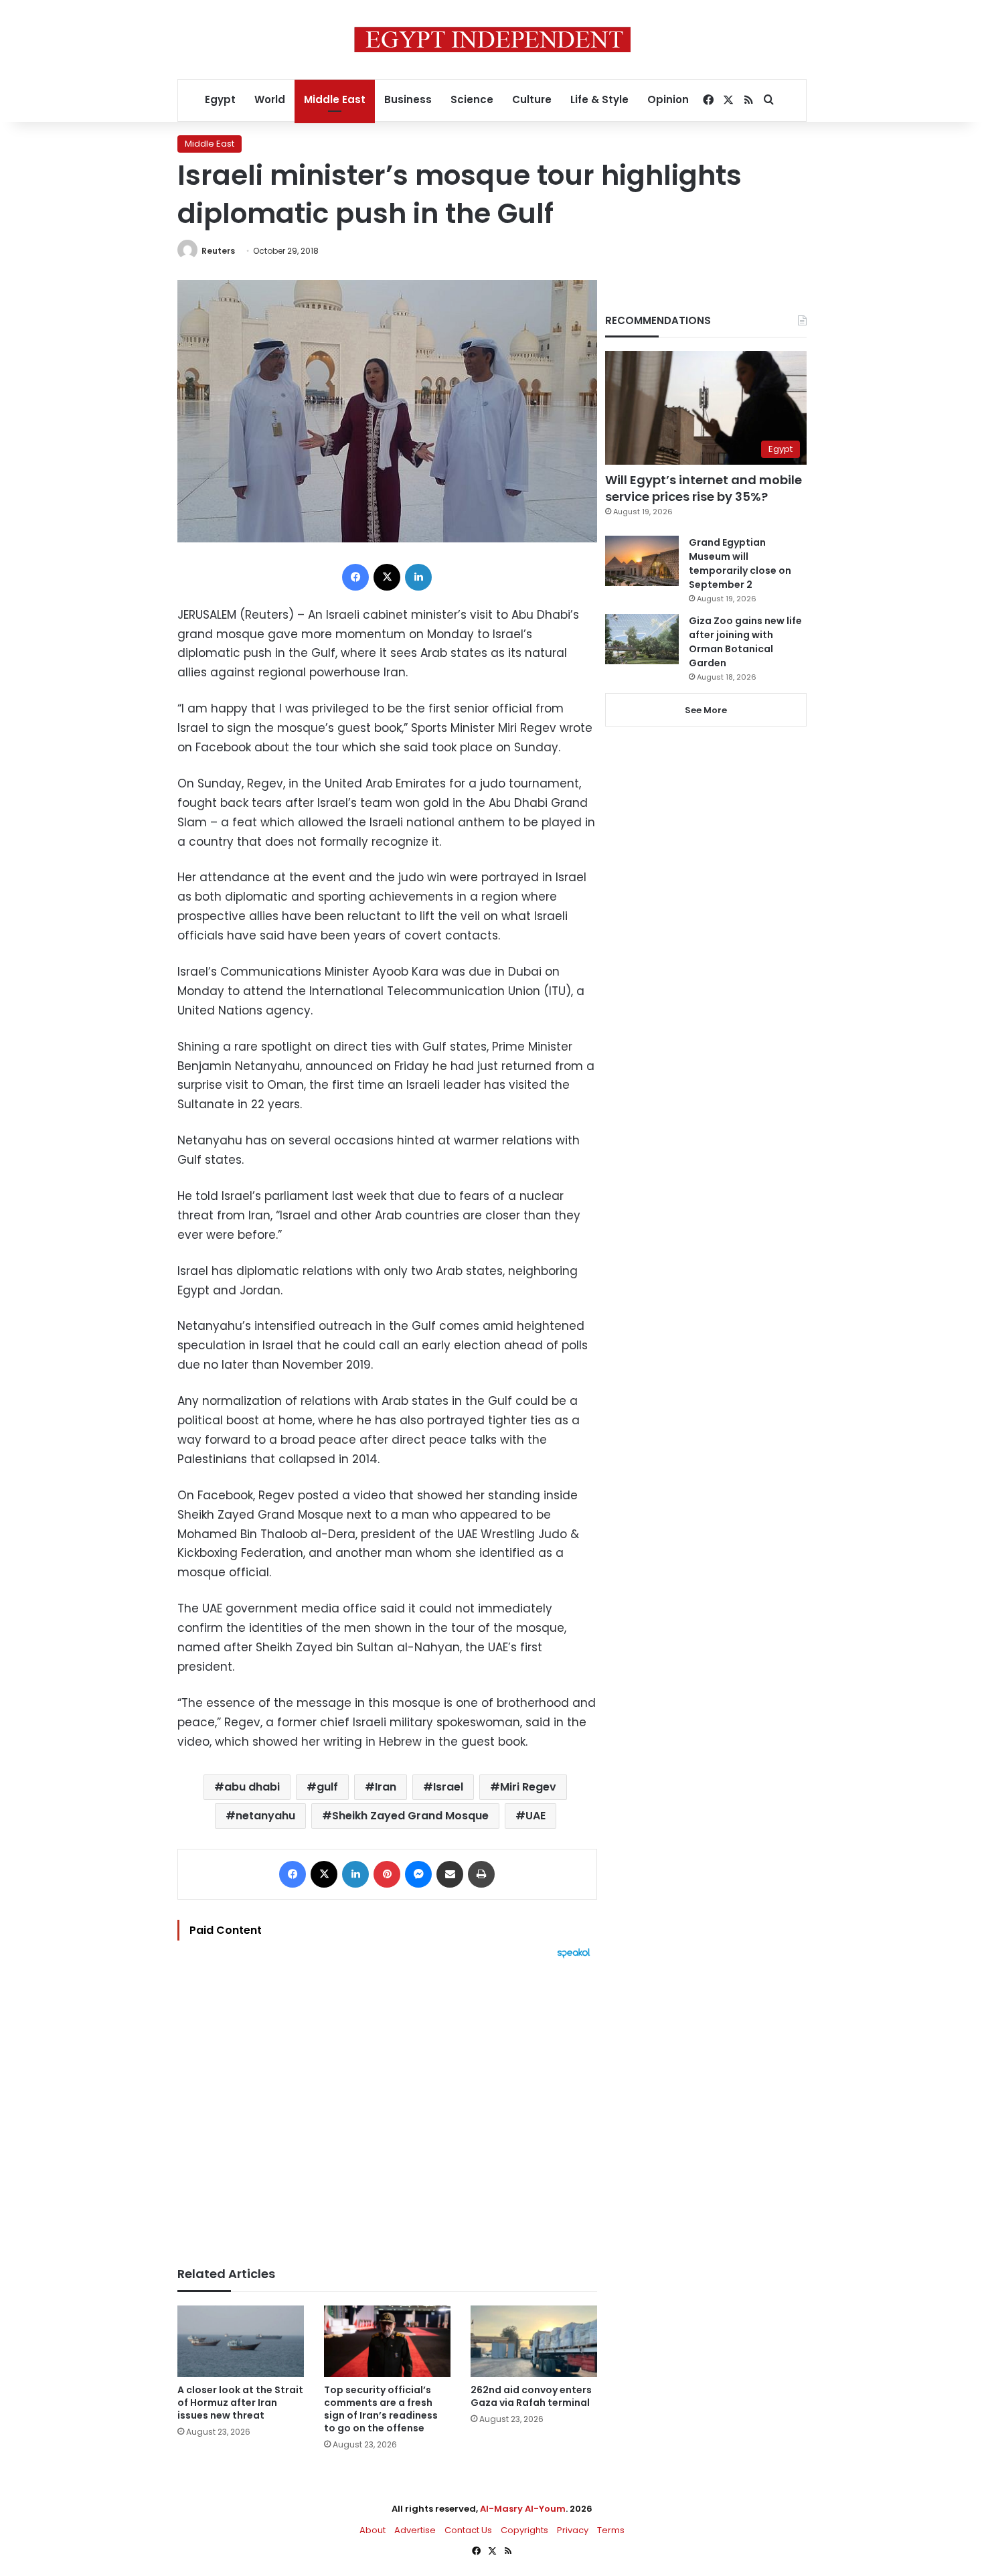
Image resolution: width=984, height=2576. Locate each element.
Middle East (335, 99)
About (373, 2530)
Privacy (573, 2530)
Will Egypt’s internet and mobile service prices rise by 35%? (704, 488)
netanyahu (265, 1816)
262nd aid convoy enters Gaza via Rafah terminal (531, 2396)
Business (408, 99)
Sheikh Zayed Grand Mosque (410, 1816)
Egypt (220, 99)
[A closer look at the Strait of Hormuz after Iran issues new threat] (241, 2341)
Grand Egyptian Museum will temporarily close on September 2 (740, 563)
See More (706, 710)
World (270, 99)
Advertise (415, 2530)
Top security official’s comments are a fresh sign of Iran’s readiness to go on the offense (381, 2409)
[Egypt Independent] (492, 40)
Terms (611, 2530)
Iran (386, 1787)
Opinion (668, 99)
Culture (532, 99)
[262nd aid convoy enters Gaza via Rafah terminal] (534, 2341)
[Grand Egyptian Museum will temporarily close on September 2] (642, 561)
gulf (327, 1787)
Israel (448, 1787)
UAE (536, 1816)
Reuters (218, 251)
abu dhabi (252, 1787)
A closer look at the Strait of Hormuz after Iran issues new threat (240, 2403)
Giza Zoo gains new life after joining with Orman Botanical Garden (745, 642)
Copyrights (524, 2530)
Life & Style (599, 99)
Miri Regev (528, 1787)
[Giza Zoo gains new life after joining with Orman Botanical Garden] (642, 639)
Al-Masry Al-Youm (523, 2509)
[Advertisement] (387, 2106)
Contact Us (468, 2530)
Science (472, 99)
